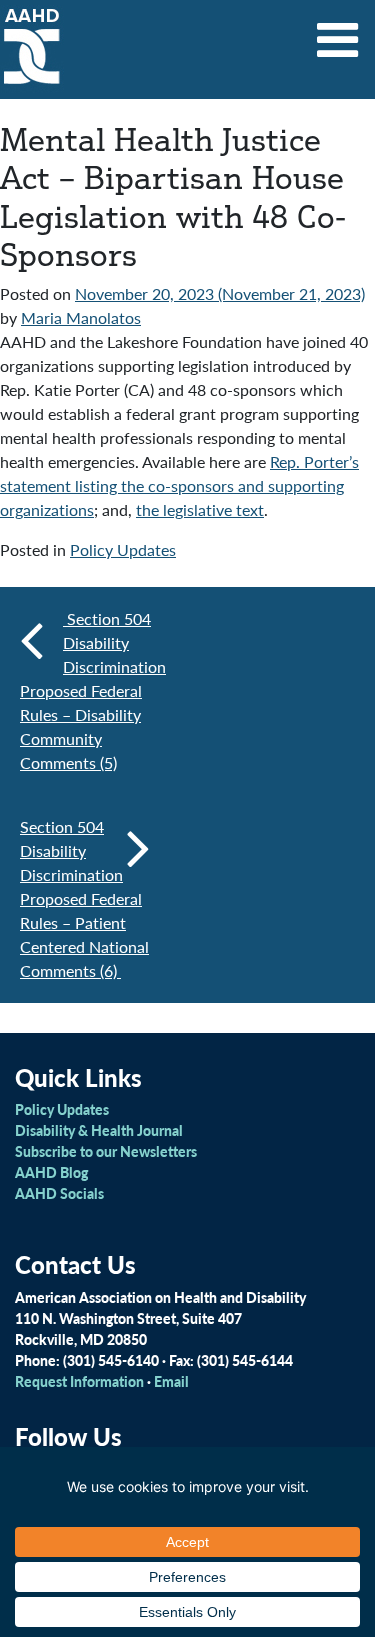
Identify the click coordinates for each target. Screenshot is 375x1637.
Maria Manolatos (81, 317)
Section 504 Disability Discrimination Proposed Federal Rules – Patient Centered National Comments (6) (84, 898)
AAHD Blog (51, 1172)
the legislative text (200, 509)
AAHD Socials (59, 1193)
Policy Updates (123, 549)
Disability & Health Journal (99, 1130)
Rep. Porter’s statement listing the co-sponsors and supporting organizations (179, 485)
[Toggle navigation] (338, 33)
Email (171, 1381)
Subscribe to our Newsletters (106, 1151)
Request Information (79, 1381)
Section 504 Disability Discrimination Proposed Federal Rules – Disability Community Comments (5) (93, 690)
